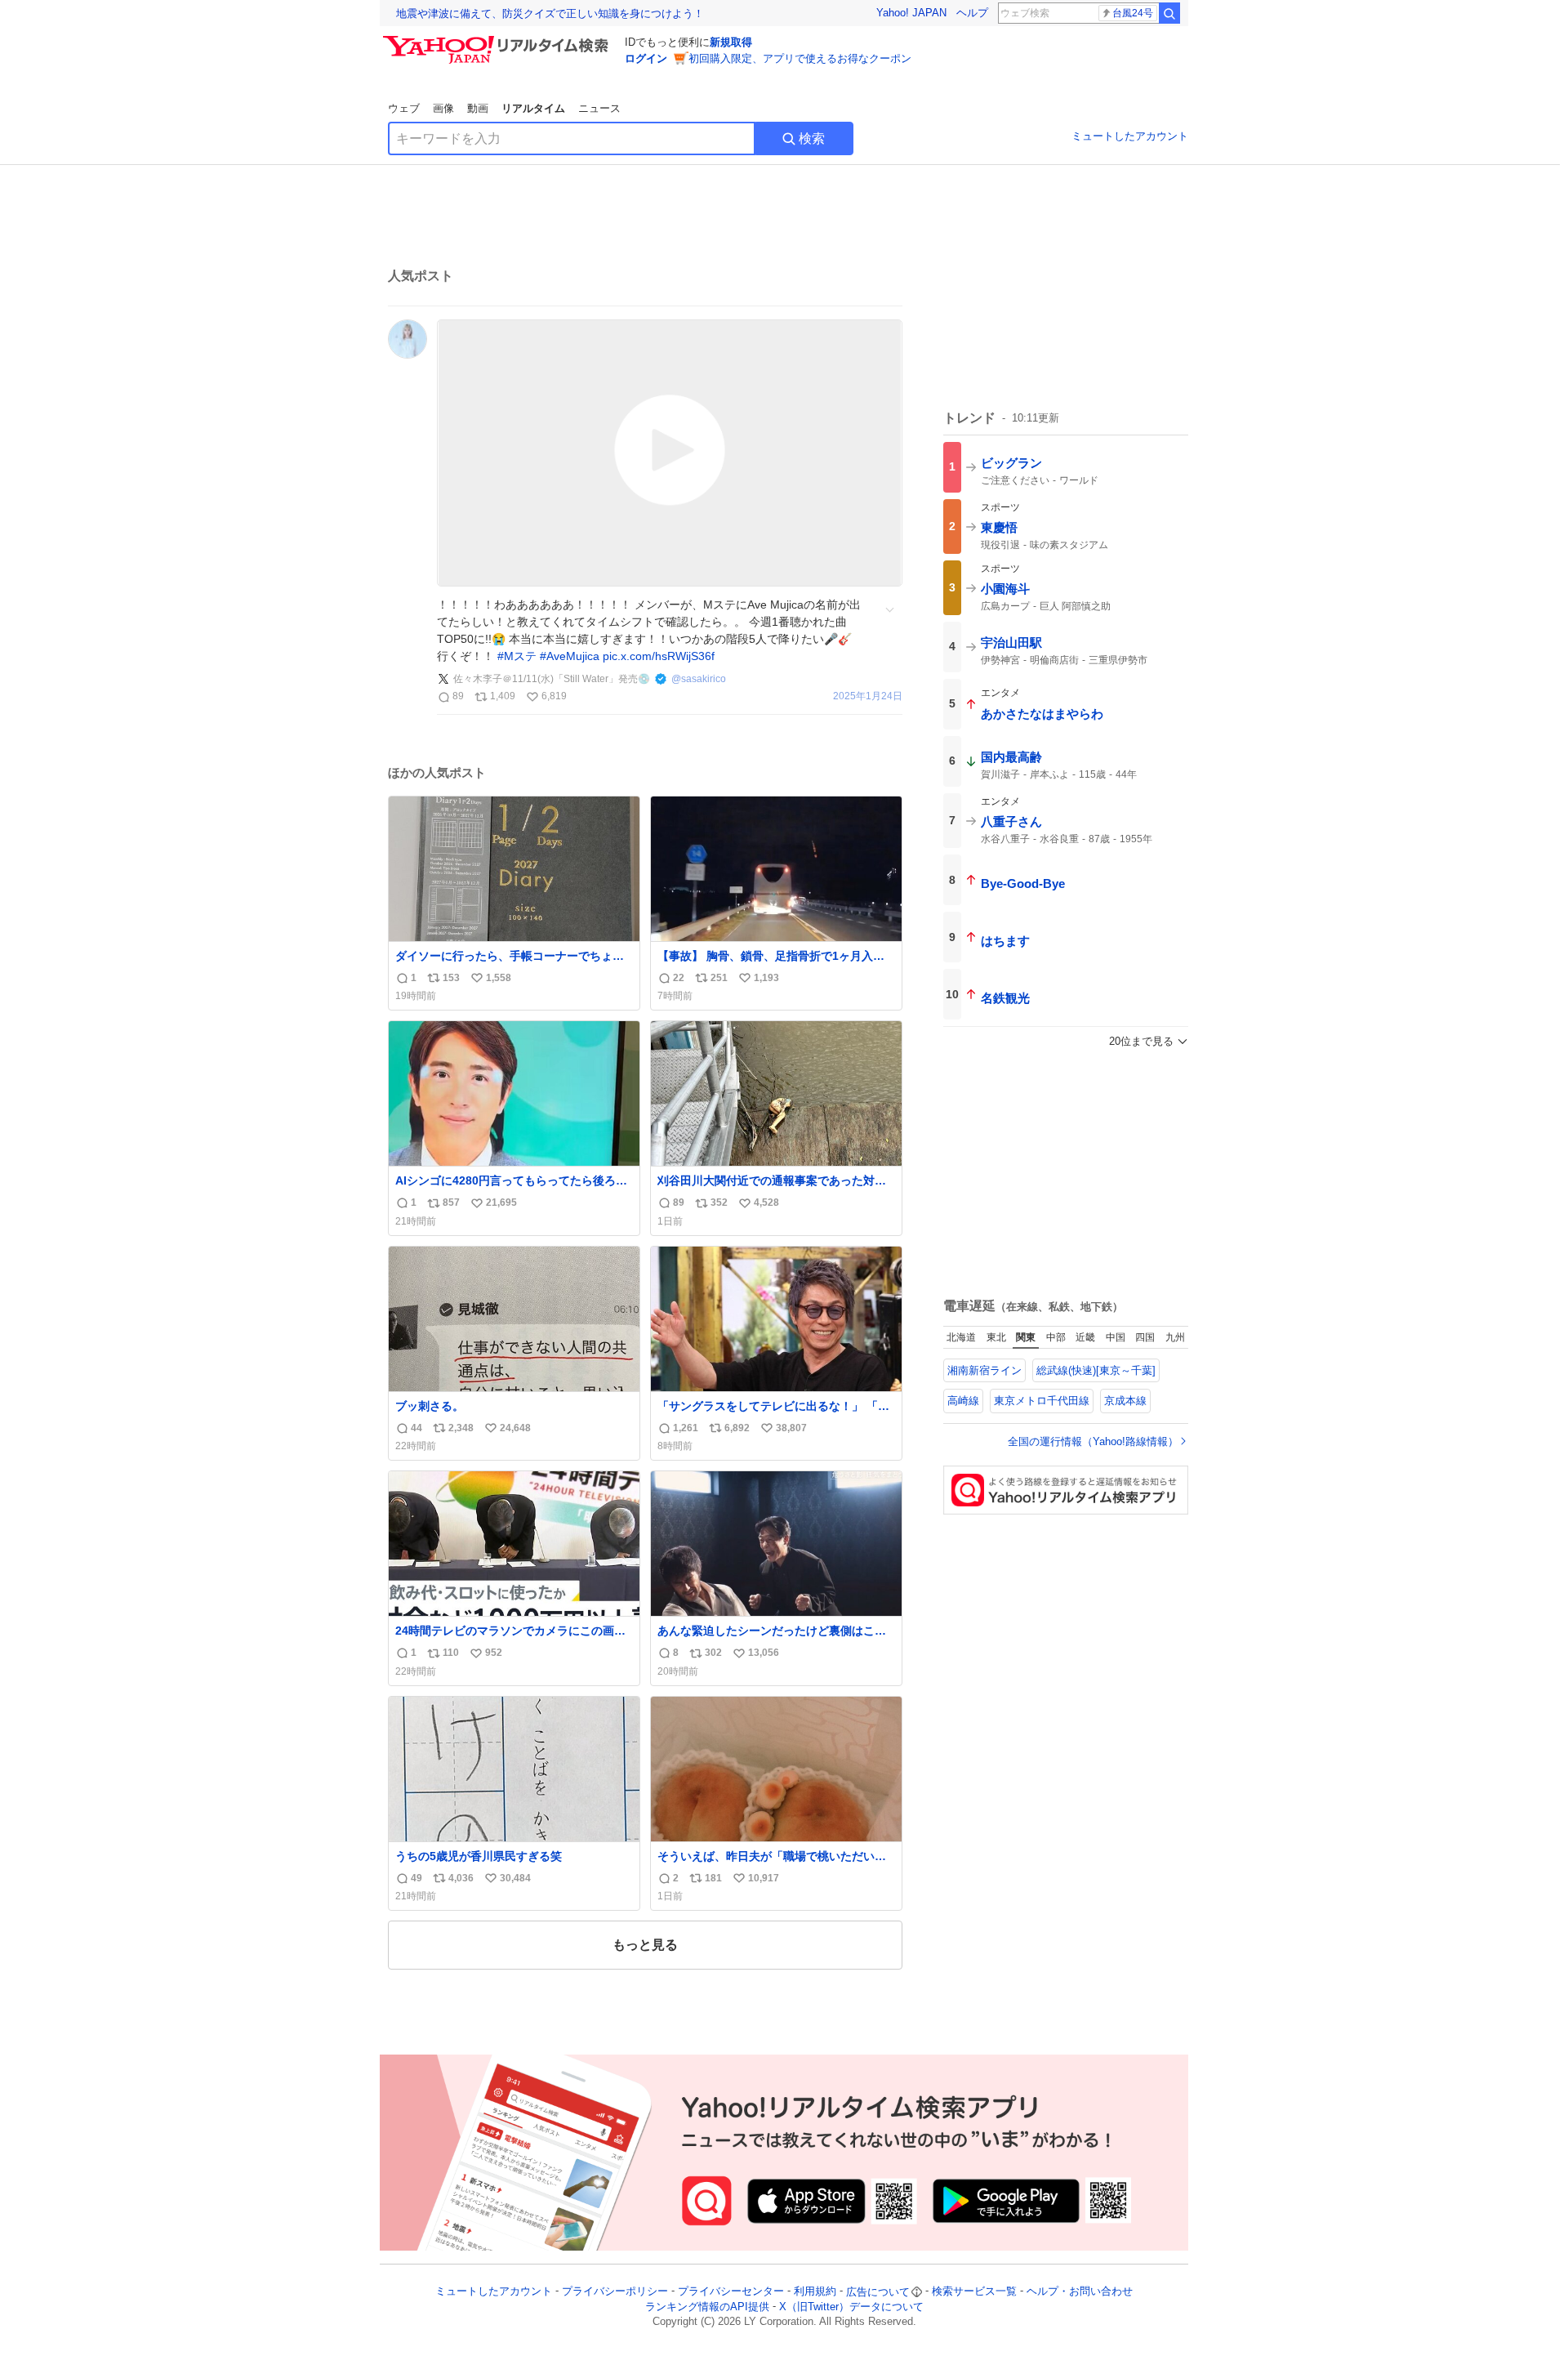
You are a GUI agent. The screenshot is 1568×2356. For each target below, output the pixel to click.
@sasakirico (699, 679)
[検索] (1169, 13)
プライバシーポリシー (615, 2292)
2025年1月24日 (868, 696)
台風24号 (1133, 13)
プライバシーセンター (731, 2292)
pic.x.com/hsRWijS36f (659, 656)
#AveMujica (570, 656)
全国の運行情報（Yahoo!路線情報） (1093, 1441)
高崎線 (963, 1401)
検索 (812, 138)
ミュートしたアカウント (1130, 136)
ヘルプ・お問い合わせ (1080, 2292)
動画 (478, 108)
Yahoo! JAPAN (911, 13)
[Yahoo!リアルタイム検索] (498, 40)
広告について (878, 2292)
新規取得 (731, 42)
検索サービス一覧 (974, 2292)
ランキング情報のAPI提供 (707, 2307)
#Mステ (517, 656)
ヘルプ (972, 13)
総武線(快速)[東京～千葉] (1096, 1370)
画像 (443, 108)
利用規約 (815, 2292)
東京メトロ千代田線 (1042, 1401)
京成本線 (1125, 1401)
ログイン (646, 58)
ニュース (599, 108)
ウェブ (404, 108)
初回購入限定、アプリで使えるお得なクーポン (800, 58)
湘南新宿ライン (984, 1370)
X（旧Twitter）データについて (851, 2307)
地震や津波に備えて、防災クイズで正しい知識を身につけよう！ (550, 13)
